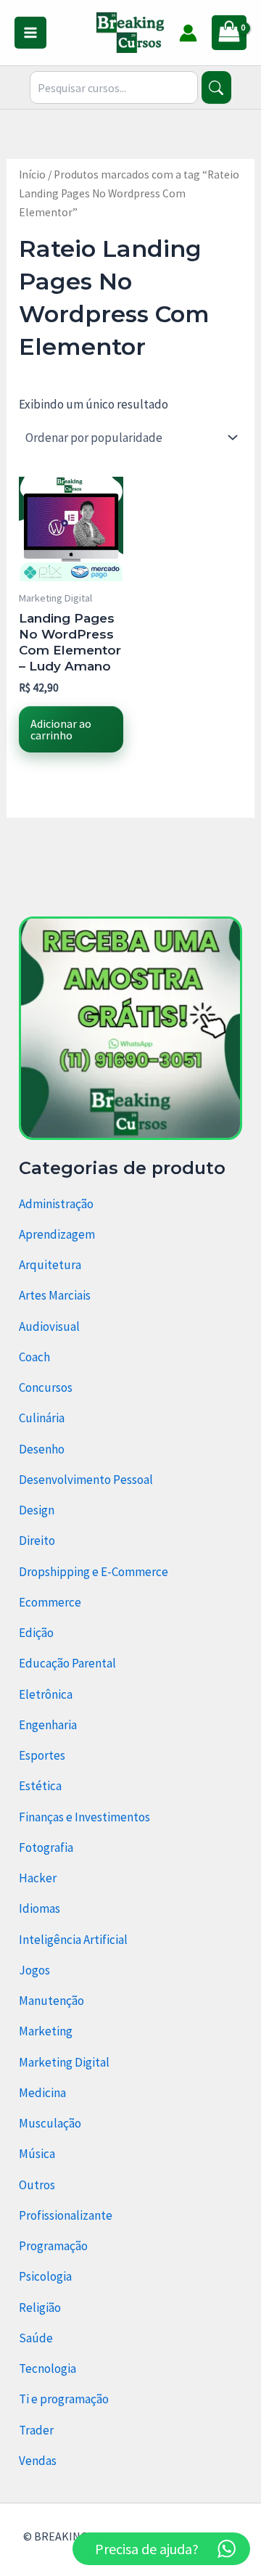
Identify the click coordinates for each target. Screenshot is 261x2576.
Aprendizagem (57, 1234)
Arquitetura (50, 1265)
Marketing (46, 2031)
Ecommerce (50, 1602)
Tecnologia (47, 2368)
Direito (37, 1541)
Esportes (42, 1755)
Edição (36, 1633)
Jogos (34, 1970)
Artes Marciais (55, 1295)
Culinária (42, 1418)
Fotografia (46, 1847)
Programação (53, 2246)
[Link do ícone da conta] (188, 33)
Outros (37, 2185)
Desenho (42, 1449)
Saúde (36, 2338)
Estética (40, 1786)
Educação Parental (67, 1663)
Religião (40, 2308)
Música (37, 2154)
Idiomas (40, 1908)
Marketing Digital (64, 2062)
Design (37, 1510)
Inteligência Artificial (73, 1940)
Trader (36, 2430)
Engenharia (48, 1725)
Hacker (38, 1878)
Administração (56, 1204)
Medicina (42, 2093)
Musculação (50, 2123)
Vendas (38, 2461)
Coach (34, 1357)
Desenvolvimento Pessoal (86, 1480)
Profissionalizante (66, 2215)
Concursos (46, 1387)
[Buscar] (216, 87)
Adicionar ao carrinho (61, 729)
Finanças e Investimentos (84, 1817)
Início (32, 175)
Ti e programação (64, 2399)
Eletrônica (46, 1694)
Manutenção (51, 2001)
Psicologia (45, 2276)
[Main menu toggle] (30, 33)
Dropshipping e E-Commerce (94, 1572)
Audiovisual (49, 1326)
